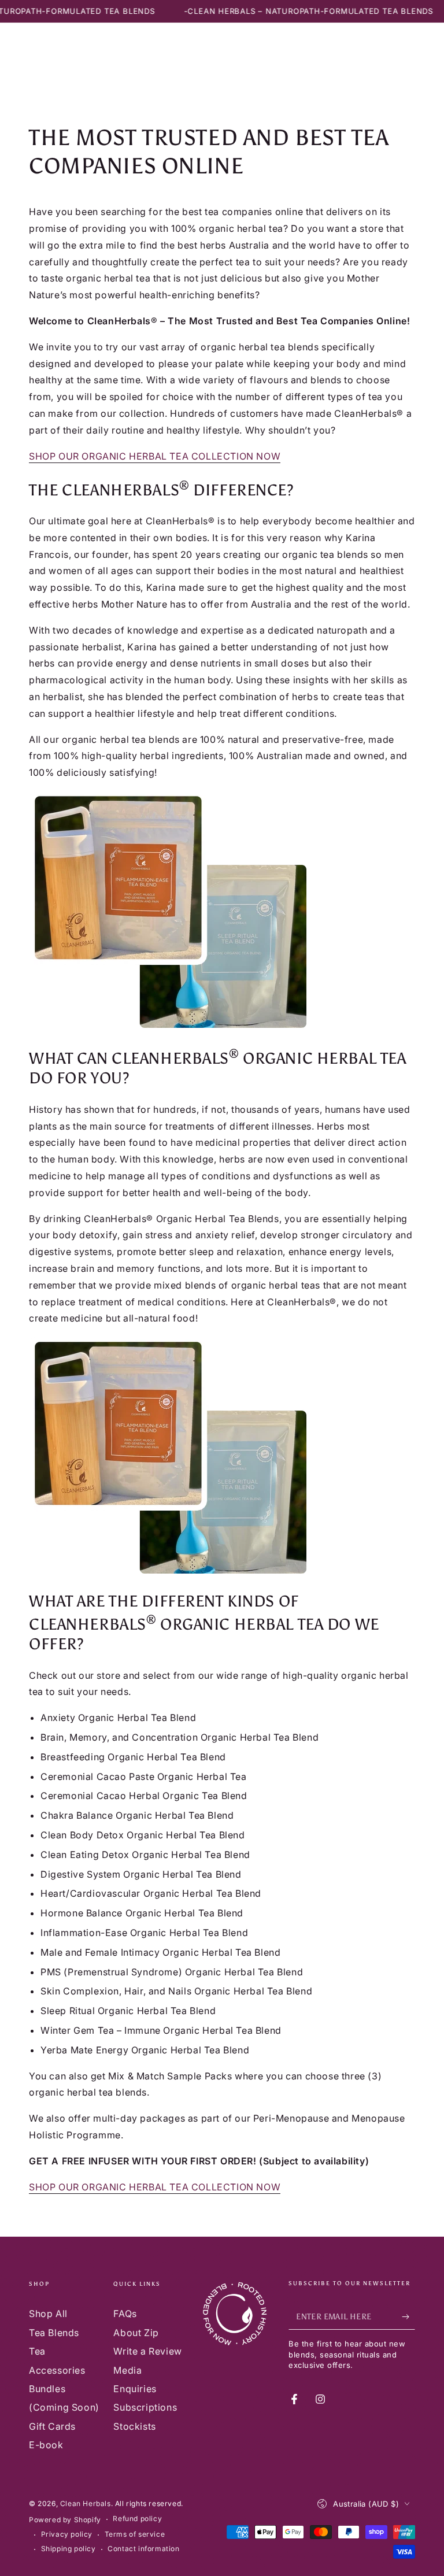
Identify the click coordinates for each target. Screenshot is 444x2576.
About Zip (136, 2333)
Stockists (134, 2426)
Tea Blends (54, 2333)
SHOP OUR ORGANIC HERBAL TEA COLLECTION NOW (155, 456)
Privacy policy (67, 2534)
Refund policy (137, 2518)
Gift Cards (52, 2426)
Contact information (143, 2549)
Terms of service (135, 2534)
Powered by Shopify (65, 2520)
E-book (46, 2445)
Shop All (48, 2314)
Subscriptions (145, 2407)
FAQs (125, 2314)
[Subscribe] (408, 2316)
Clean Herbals (86, 2503)
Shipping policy (69, 2549)
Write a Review (147, 2351)
